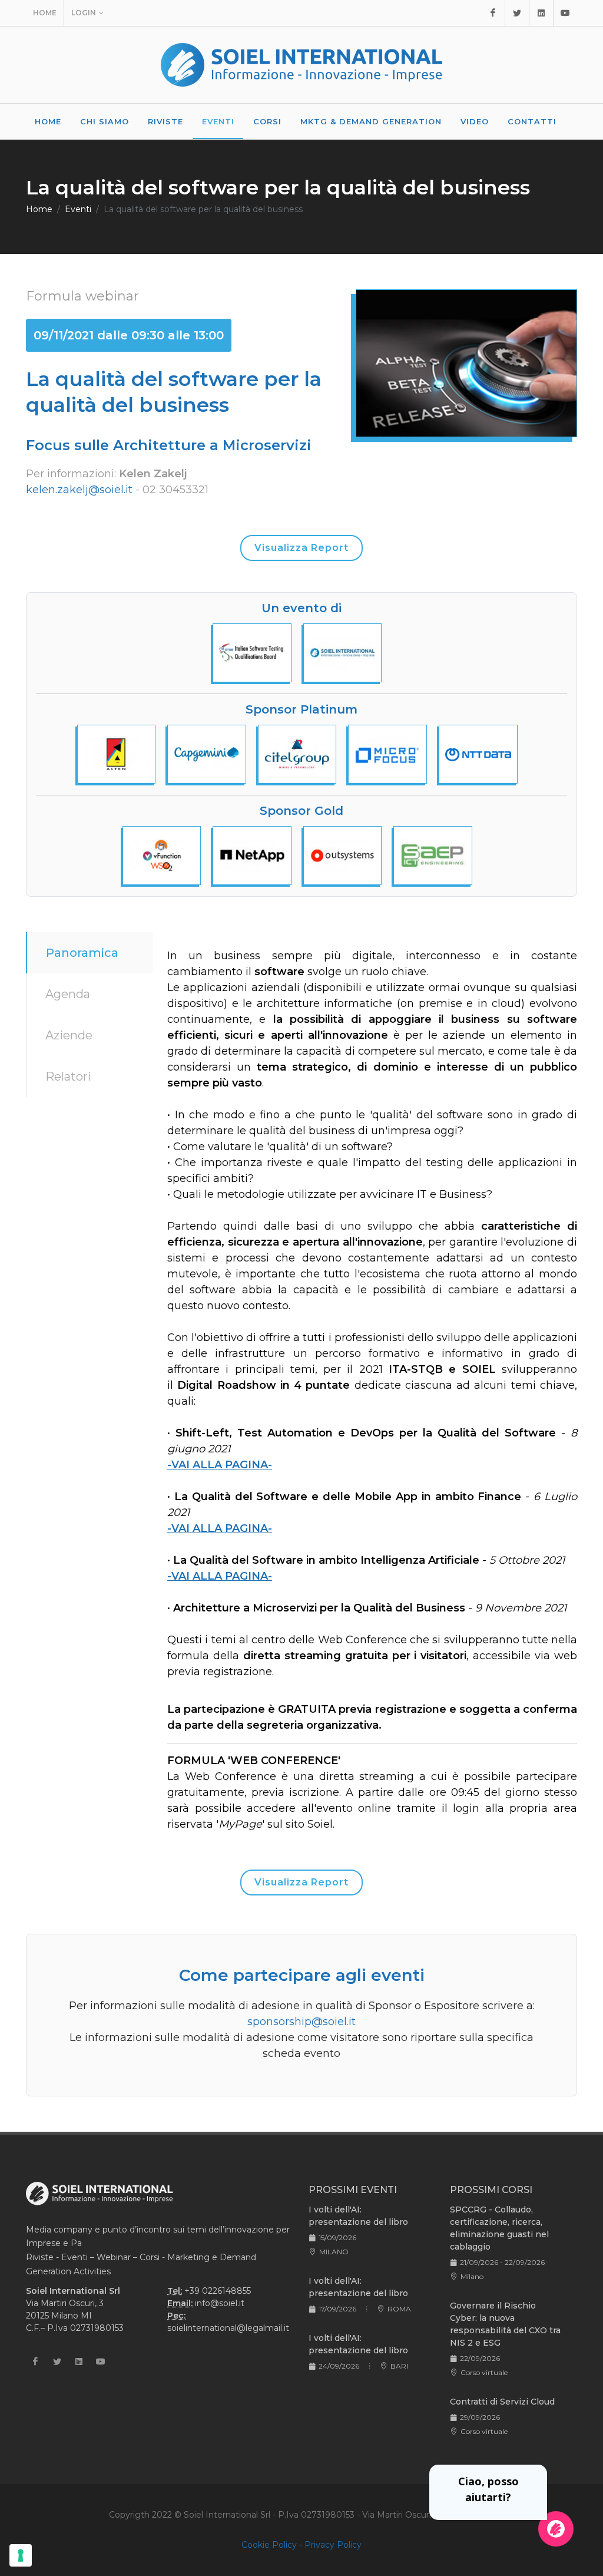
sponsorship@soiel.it (301, 2022)
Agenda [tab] (68, 994)
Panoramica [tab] (82, 953)
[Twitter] (517, 13)
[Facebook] (493, 13)
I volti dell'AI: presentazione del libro (358, 2216)
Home (45, 13)
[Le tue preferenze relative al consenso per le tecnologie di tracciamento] (21, 2555)
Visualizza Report (301, 548)
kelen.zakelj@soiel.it (79, 490)
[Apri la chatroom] (556, 2529)
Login (84, 13)
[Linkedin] (541, 13)
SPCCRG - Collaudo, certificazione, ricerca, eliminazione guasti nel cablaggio (499, 2228)
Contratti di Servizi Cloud (502, 2402)
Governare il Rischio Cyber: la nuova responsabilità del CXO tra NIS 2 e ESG (505, 2324)
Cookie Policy (269, 2545)
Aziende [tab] (69, 1035)
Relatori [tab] (68, 1076)
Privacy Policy (333, 2545)
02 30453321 (175, 490)
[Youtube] (565, 13)
